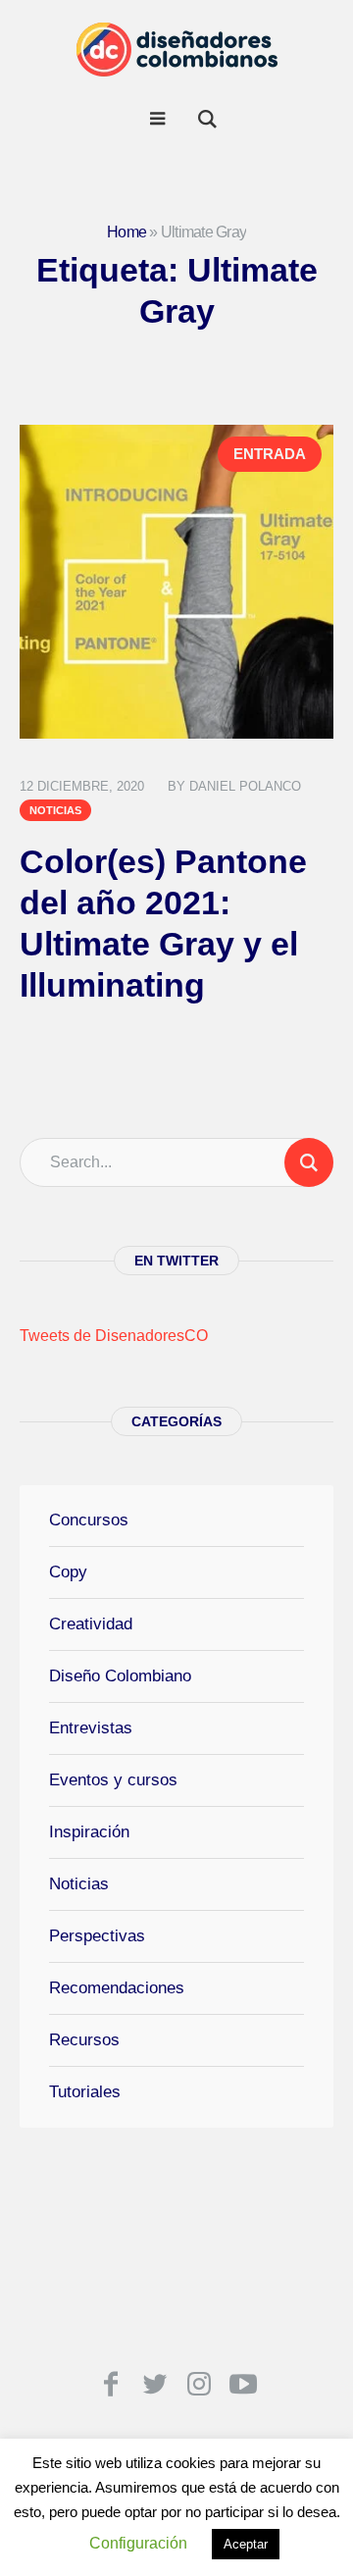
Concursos (89, 1520)
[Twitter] (155, 2384)
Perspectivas (97, 1936)
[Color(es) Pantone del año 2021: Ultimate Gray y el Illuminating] (176, 582)
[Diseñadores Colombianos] (177, 49)
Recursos (84, 2040)
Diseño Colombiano (120, 1676)
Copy (68, 1572)
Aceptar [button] (246, 2544)
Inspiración (89, 1832)
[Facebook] (111, 2384)
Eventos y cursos (113, 1780)
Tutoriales (85, 2092)
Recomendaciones (117, 1988)
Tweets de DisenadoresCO (114, 1336)
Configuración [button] (138, 2543)
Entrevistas (91, 1728)
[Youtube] (243, 2384)
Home (126, 232)
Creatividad (91, 1624)
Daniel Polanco (245, 786)
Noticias (55, 810)
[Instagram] (199, 2384)
